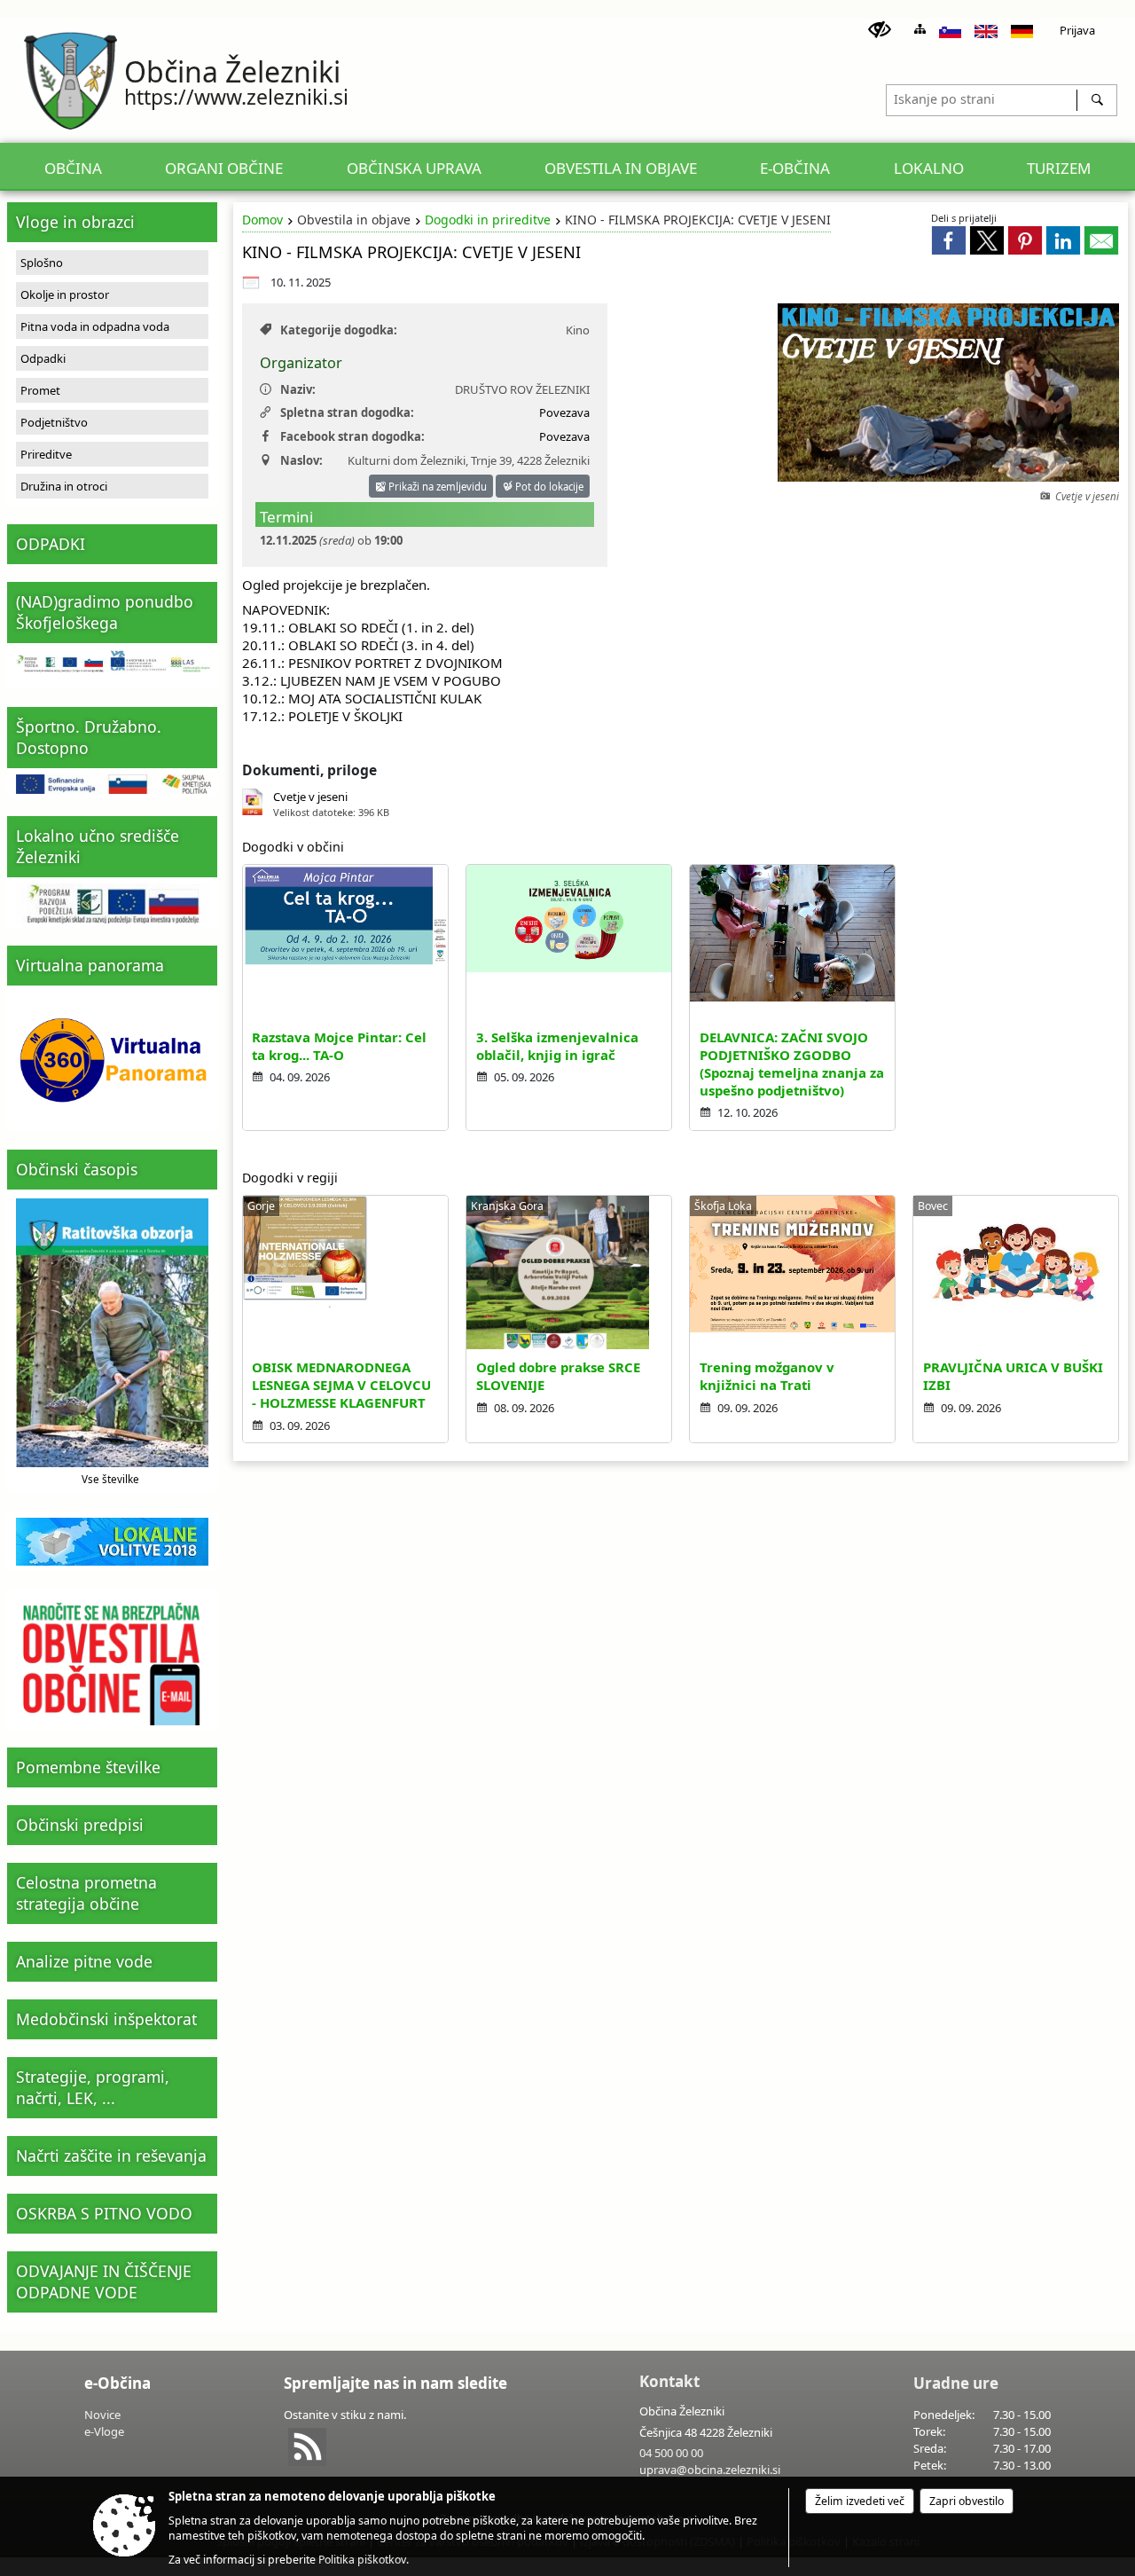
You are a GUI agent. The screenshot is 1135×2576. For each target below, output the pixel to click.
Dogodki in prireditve (488, 220)
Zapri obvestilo (967, 2501)
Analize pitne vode (84, 1961)
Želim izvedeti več (860, 2501)
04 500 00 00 (671, 2453)
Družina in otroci (64, 486)
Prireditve (46, 454)
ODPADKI (51, 544)
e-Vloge (104, 2431)
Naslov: (301, 460)
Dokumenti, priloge (309, 770)
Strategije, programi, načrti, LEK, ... (93, 2087)
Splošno (42, 263)
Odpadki (43, 358)
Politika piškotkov (362, 2560)
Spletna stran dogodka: (347, 412)
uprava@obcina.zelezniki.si (710, 2470)
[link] (949, 240)
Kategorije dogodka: (339, 330)
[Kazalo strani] (920, 29)
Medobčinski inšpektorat (106, 2019)
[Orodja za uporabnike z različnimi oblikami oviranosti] (880, 30)
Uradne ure (956, 2383)
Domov (262, 220)
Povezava (564, 412)
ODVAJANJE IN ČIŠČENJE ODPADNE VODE (104, 2281)
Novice (102, 2415)
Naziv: (298, 389)
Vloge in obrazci (75, 222)
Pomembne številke (88, 1767)
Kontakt (669, 2381)
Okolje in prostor (65, 295)
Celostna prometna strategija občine (86, 1893)
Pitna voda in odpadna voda (95, 326)
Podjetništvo (54, 422)
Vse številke (110, 1479)
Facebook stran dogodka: (352, 436)
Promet (40, 390)
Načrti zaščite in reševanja (111, 2156)
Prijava (1077, 30)
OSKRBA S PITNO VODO (104, 2213)
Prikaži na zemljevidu (436, 487)
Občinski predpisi (80, 1825)
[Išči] (1096, 100)
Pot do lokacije (548, 487)
